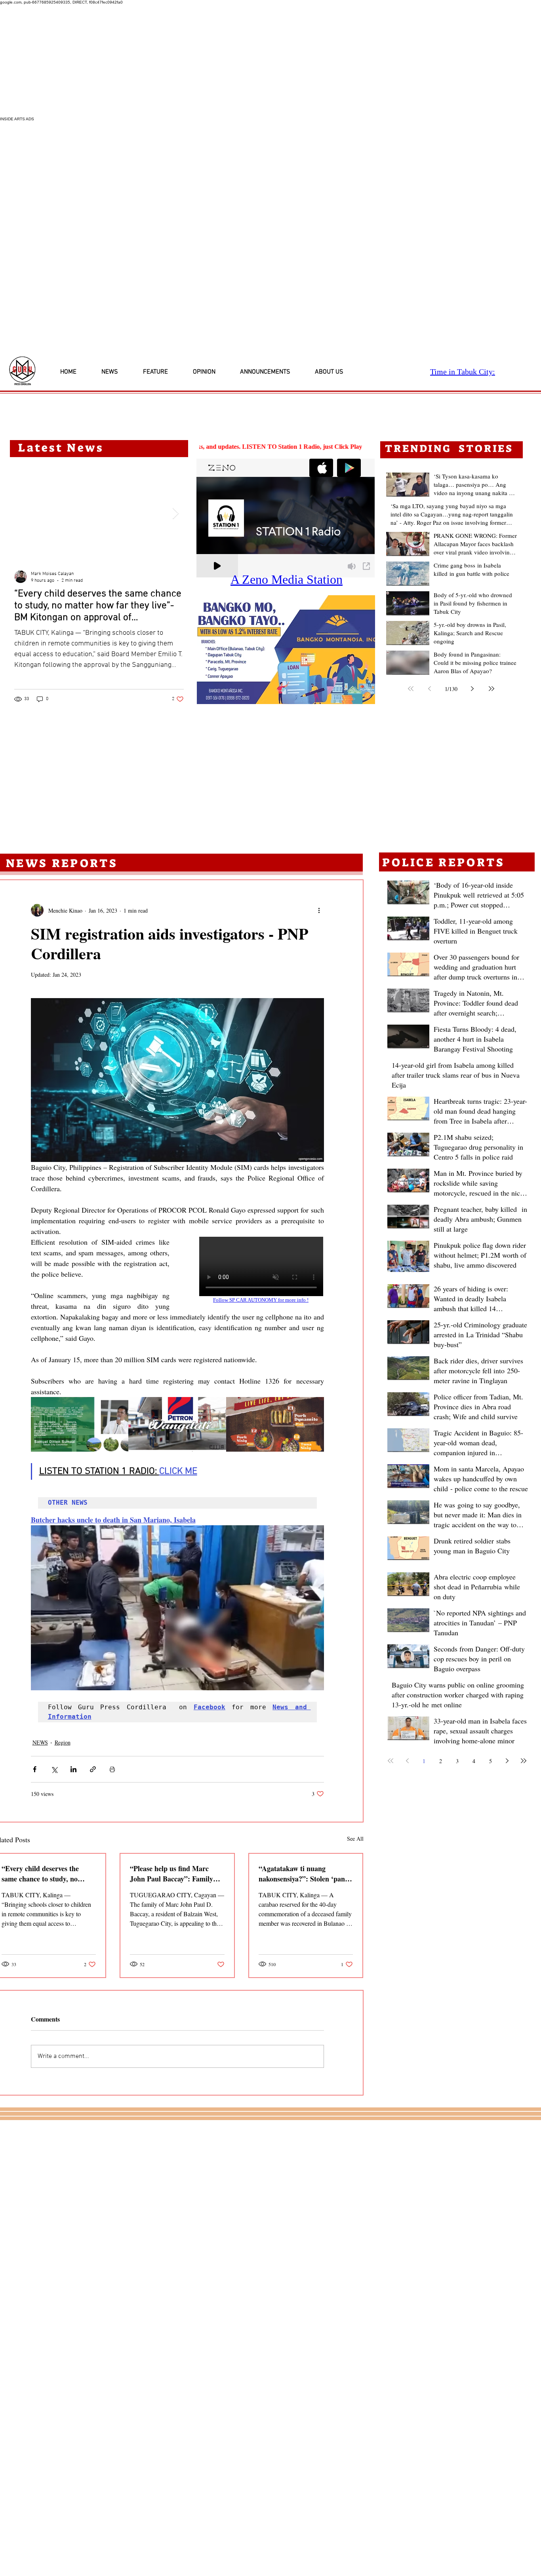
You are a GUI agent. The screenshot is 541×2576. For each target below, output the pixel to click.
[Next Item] (175, 513)
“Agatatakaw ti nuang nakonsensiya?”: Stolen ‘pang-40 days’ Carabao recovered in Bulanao (305, 1874)
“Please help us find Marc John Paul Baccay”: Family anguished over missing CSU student (173, 1874)
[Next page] (472, 689)
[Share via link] (93, 1769)
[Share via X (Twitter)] (54, 1769)
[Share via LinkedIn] (73, 1769)
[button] (286, 650)
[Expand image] (80, 1425)
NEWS (40, 1742)
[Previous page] (430, 689)
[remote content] (255, 1270)
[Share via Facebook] (35, 1769)
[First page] (411, 689)
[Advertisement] (238, 61)
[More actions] (319, 910)
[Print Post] (112, 1769)
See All (355, 1839)
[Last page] (491, 689)
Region (63, 1742)
